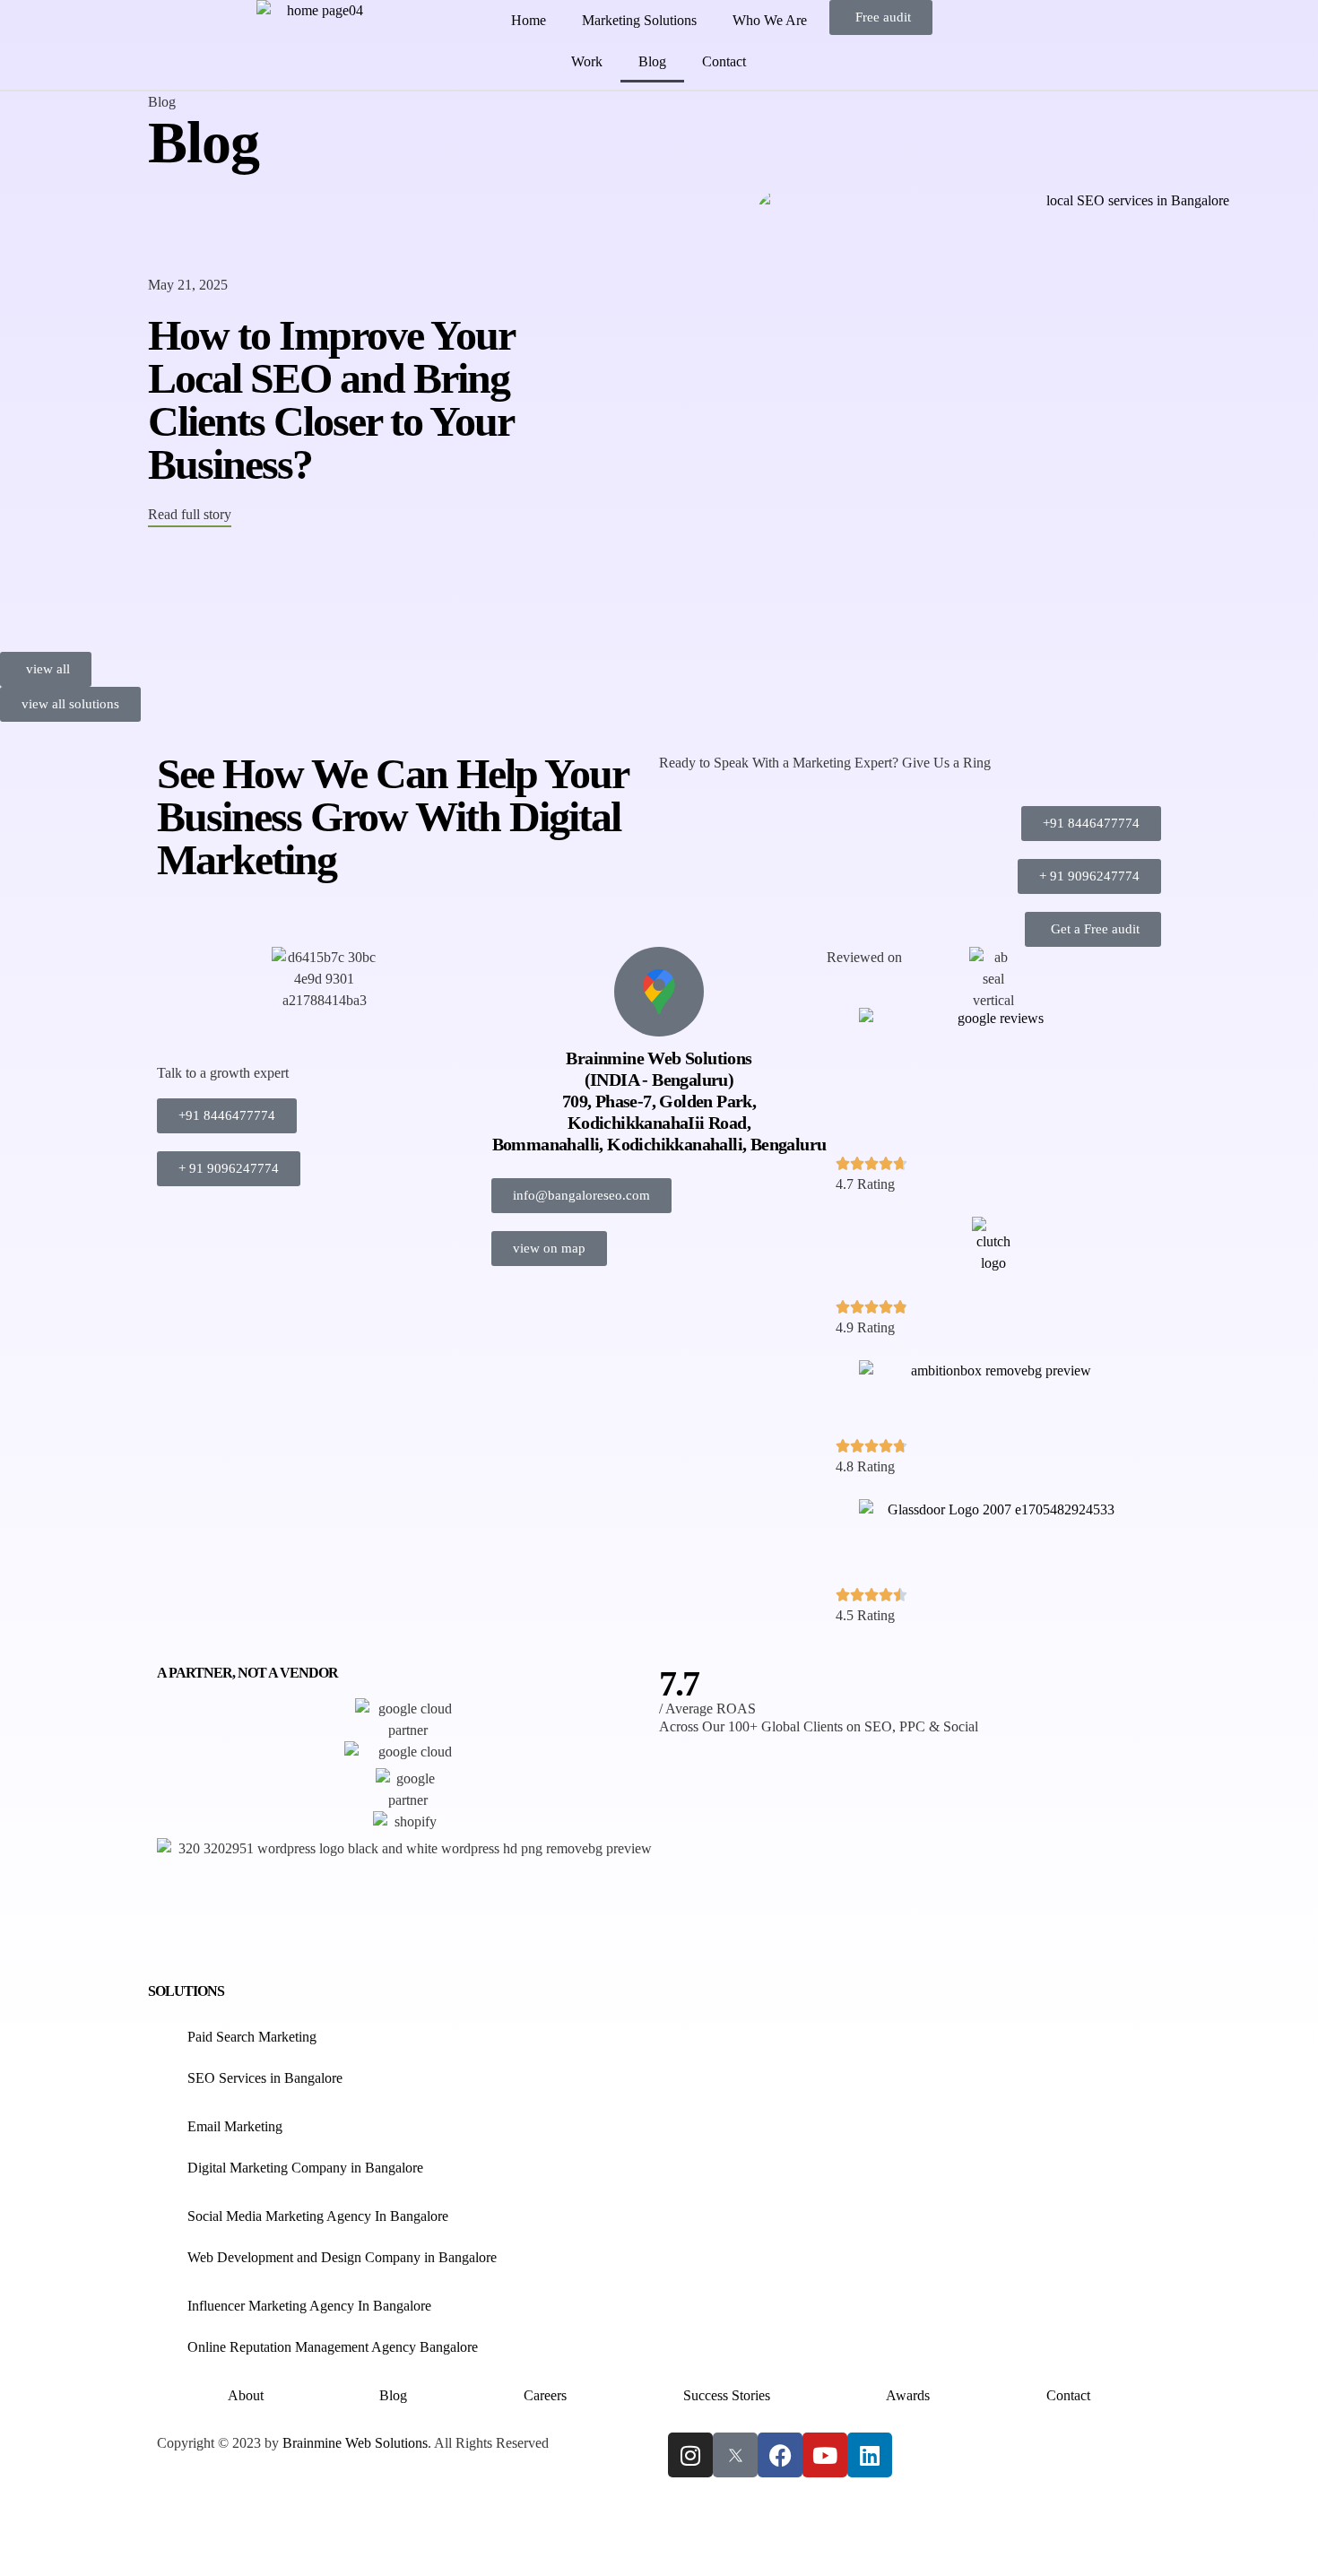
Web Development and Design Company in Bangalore (342, 2257)
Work (587, 61)
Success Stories (727, 2395)
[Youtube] (825, 2455)
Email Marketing (235, 2126)
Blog (652, 61)
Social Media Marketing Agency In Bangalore (318, 2216)
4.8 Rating (865, 1466)
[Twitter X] (735, 2455)
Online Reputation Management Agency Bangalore (334, 2347)
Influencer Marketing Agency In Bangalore (309, 2306)
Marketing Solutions (639, 20)
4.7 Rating (865, 1184)
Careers (545, 2395)
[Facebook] (780, 2455)
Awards (908, 2395)
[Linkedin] (870, 2455)
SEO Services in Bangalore (265, 2078)
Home (529, 20)
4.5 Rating (865, 1615)
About (246, 2395)
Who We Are (770, 20)
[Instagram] (690, 2455)
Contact (724, 61)
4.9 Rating (865, 1327)
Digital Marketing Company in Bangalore (305, 2168)
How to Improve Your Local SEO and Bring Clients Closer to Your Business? (331, 399)
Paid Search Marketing (252, 2037)
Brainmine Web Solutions (355, 2443)
